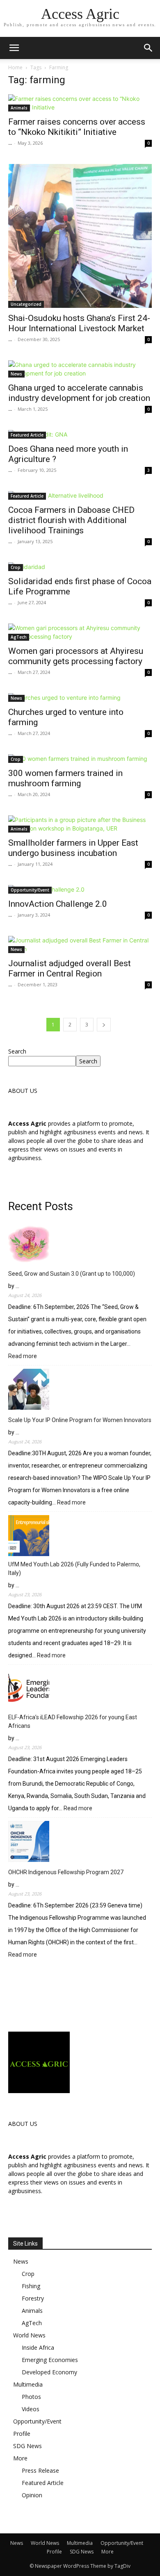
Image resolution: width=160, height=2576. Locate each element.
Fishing (31, 2286)
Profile (22, 2434)
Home (15, 67)
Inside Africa (38, 2347)
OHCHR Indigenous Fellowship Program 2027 (66, 1872)
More (20, 2458)
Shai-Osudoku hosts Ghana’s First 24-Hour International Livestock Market (79, 323)
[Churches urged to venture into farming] (80, 697)
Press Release (40, 2470)
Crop (16, 567)
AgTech (19, 637)
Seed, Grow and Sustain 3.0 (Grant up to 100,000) (72, 1274)
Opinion (32, 2495)
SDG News (27, 2446)
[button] (149, 48)
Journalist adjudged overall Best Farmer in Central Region (70, 968)
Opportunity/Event (30, 890)
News (16, 374)
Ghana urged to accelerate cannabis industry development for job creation (79, 393)
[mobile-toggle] (14, 48)
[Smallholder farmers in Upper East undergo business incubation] (80, 824)
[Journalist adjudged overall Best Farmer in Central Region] (80, 944)
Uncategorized (26, 304)
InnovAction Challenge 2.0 (58, 904)
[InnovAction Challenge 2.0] (80, 889)
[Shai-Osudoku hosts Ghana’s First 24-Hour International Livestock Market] (80, 236)
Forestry (33, 2298)
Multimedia (28, 2384)
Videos (31, 2409)
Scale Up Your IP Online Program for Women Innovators (80, 1420)
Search (17, 1051)
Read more (23, 1357)
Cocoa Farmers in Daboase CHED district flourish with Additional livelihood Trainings (71, 520)
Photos (31, 2397)
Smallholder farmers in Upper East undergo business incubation (73, 848)
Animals (19, 108)
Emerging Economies (50, 2360)
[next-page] (104, 1025)
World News (29, 2335)
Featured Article (27, 435)
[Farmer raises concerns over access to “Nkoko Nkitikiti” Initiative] (80, 103)
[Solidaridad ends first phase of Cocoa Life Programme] (80, 567)
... (10, 143)
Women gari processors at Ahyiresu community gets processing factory (76, 656)
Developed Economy (49, 2372)
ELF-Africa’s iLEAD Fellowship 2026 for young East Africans (73, 1722)
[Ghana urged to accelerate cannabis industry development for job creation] (80, 369)
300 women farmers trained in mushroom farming (65, 778)
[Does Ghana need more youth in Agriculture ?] (80, 434)
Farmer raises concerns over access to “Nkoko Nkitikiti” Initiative (77, 127)
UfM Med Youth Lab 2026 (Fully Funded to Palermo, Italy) (74, 1569)
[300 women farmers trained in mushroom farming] (80, 759)
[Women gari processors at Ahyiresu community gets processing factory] (80, 632)
